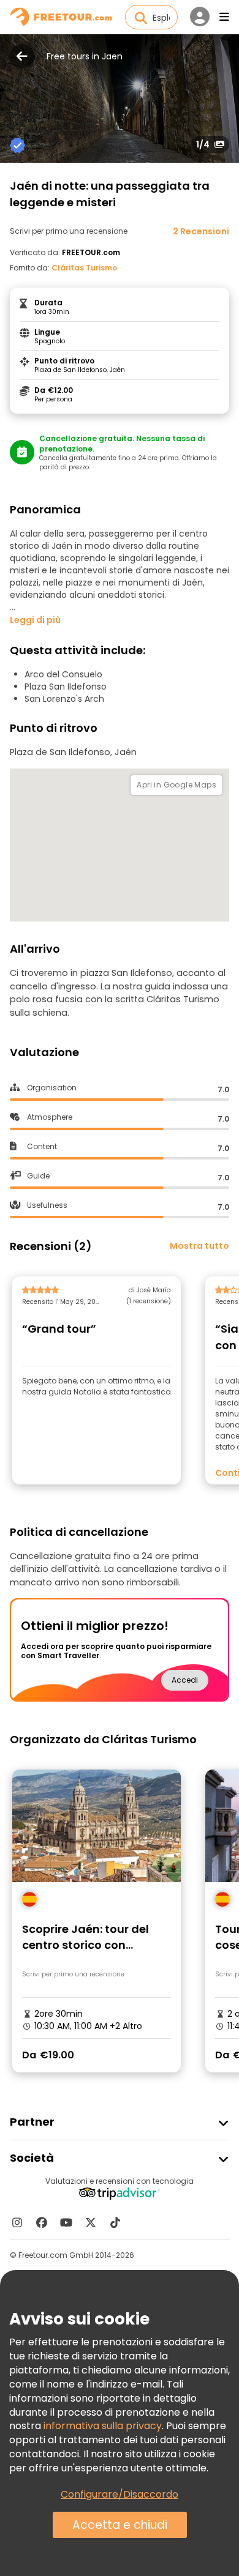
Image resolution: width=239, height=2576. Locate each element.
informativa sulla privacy (103, 2426)
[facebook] (42, 2222)
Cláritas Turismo (84, 268)
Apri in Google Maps (176, 785)
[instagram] (17, 2222)
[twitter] (91, 2222)
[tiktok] (115, 2222)
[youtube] (66, 2222)
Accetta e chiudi (120, 2525)
